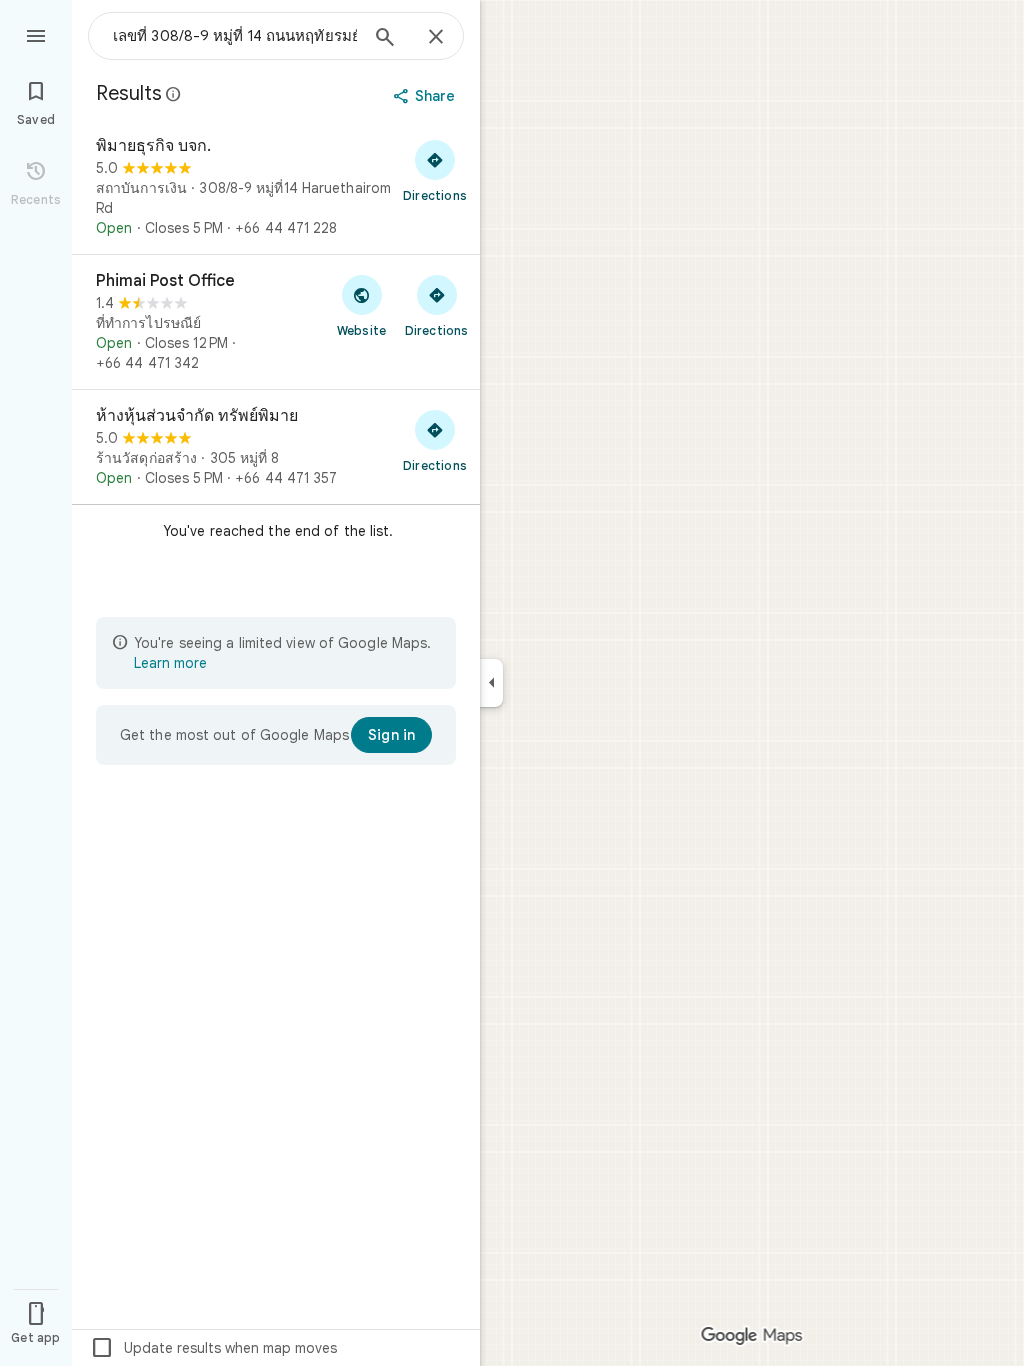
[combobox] (235, 36)
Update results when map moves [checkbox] (213, 1348)
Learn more (170, 663)
